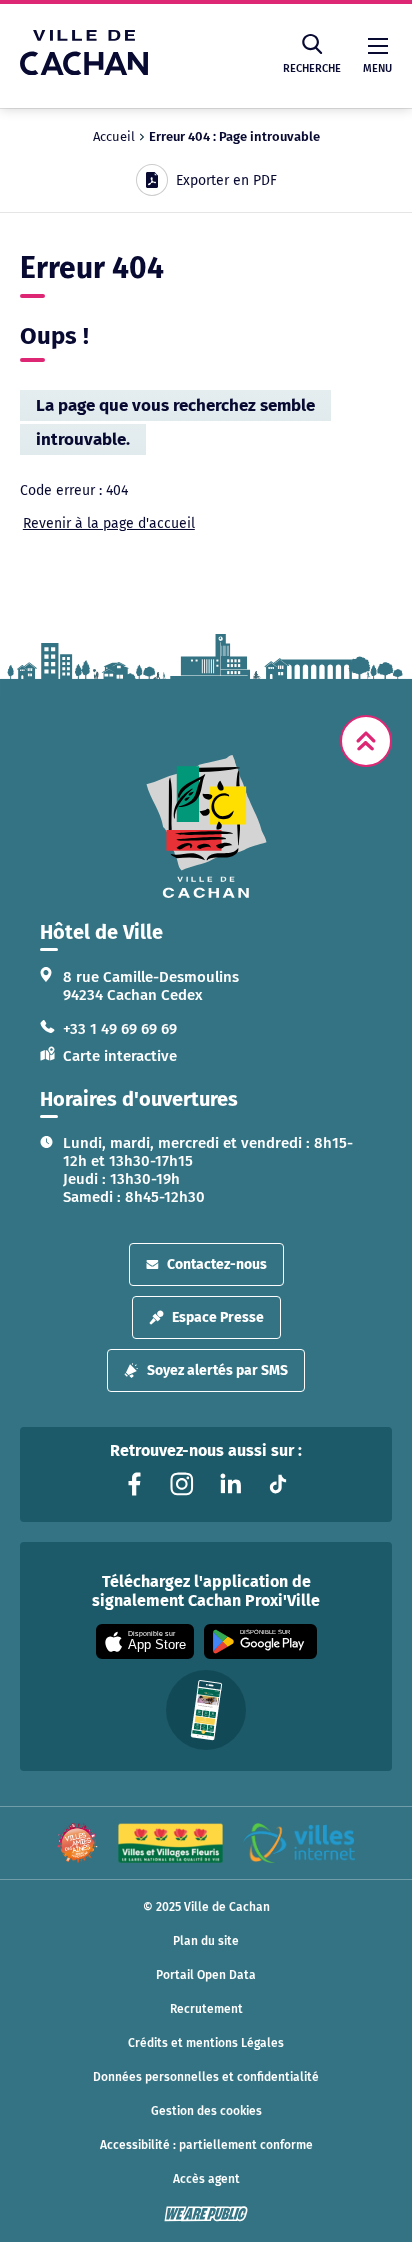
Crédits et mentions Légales (206, 2043)
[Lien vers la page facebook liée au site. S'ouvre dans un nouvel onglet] (134, 1484)
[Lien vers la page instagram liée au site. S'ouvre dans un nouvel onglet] (182, 1484)
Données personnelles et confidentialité (206, 2077)
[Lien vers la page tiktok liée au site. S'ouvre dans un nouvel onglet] (278, 1484)
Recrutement (206, 2009)
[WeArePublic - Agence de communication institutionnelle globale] (206, 2214)
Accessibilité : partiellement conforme (206, 2145)
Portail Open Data (206, 1975)
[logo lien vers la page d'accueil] (206, 826)
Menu (377, 68)
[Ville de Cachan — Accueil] (84, 69)
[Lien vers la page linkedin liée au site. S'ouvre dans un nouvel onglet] (230, 1484)
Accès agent (206, 2179)
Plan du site (206, 1941)
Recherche (312, 68)
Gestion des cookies (206, 2111)
